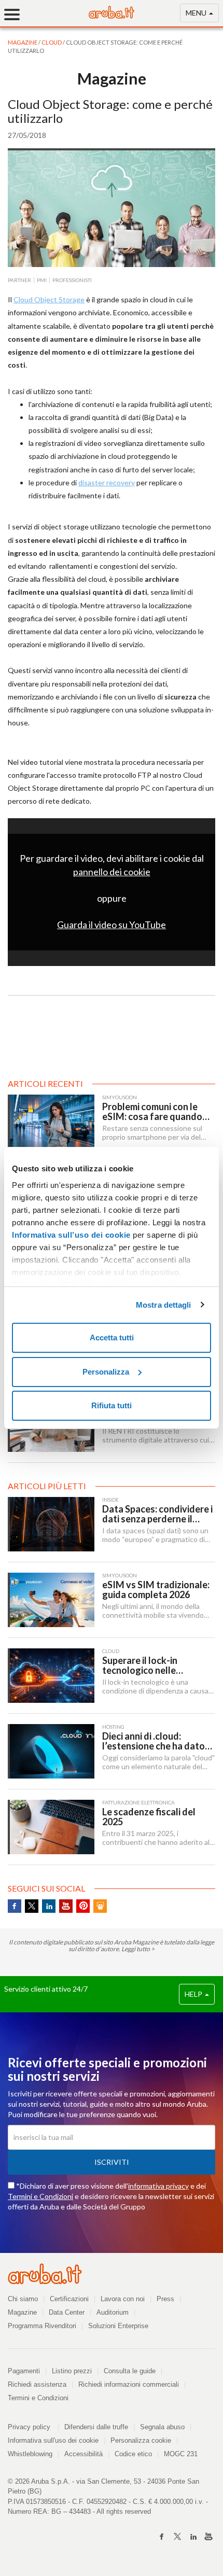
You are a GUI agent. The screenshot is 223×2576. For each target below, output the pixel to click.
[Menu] (16, 14)
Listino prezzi (72, 2371)
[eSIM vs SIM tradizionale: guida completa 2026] (51, 1600)
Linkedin (49, 1906)
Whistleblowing (30, 2454)
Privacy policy (33, 2427)
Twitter (32, 1906)
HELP (194, 1994)
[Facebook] (162, 2537)
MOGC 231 (181, 2454)
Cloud (52, 42)
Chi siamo (23, 2299)
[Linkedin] (193, 2537)
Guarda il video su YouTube (112, 925)
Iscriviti (112, 2162)
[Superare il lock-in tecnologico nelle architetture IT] (51, 1676)
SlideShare (100, 1906)
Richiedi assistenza (37, 2384)
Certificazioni (69, 2299)
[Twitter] (177, 2537)
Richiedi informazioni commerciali (129, 2384)
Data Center (67, 2312)
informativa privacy (158, 2186)
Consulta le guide (130, 2371)
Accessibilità (83, 2454)
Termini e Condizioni (40, 2196)
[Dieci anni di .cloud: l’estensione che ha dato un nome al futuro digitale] (51, 1751)
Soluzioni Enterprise (118, 2326)
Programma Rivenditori (42, 2326)
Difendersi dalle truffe (96, 2427)
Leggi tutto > (138, 1949)
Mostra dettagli (164, 1305)
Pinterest (83, 1906)
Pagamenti (24, 2371)
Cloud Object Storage (49, 299)
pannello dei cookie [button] (112, 872)
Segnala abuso (162, 2427)
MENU (197, 13)
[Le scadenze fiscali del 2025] (51, 1827)
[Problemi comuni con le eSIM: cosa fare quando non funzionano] (51, 1122)
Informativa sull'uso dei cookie (53, 2440)
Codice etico (133, 2454)
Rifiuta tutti (112, 1405)
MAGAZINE (23, 42)
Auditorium (113, 2312)
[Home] (112, 16)
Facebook (15, 1906)
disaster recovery (107, 482)
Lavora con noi (123, 2299)
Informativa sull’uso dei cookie (71, 1235)
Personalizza (106, 1372)
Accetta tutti (112, 1338)
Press (165, 2299)
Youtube (66, 1906)
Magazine (22, 2312)
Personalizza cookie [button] (141, 2440)
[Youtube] (208, 2537)
